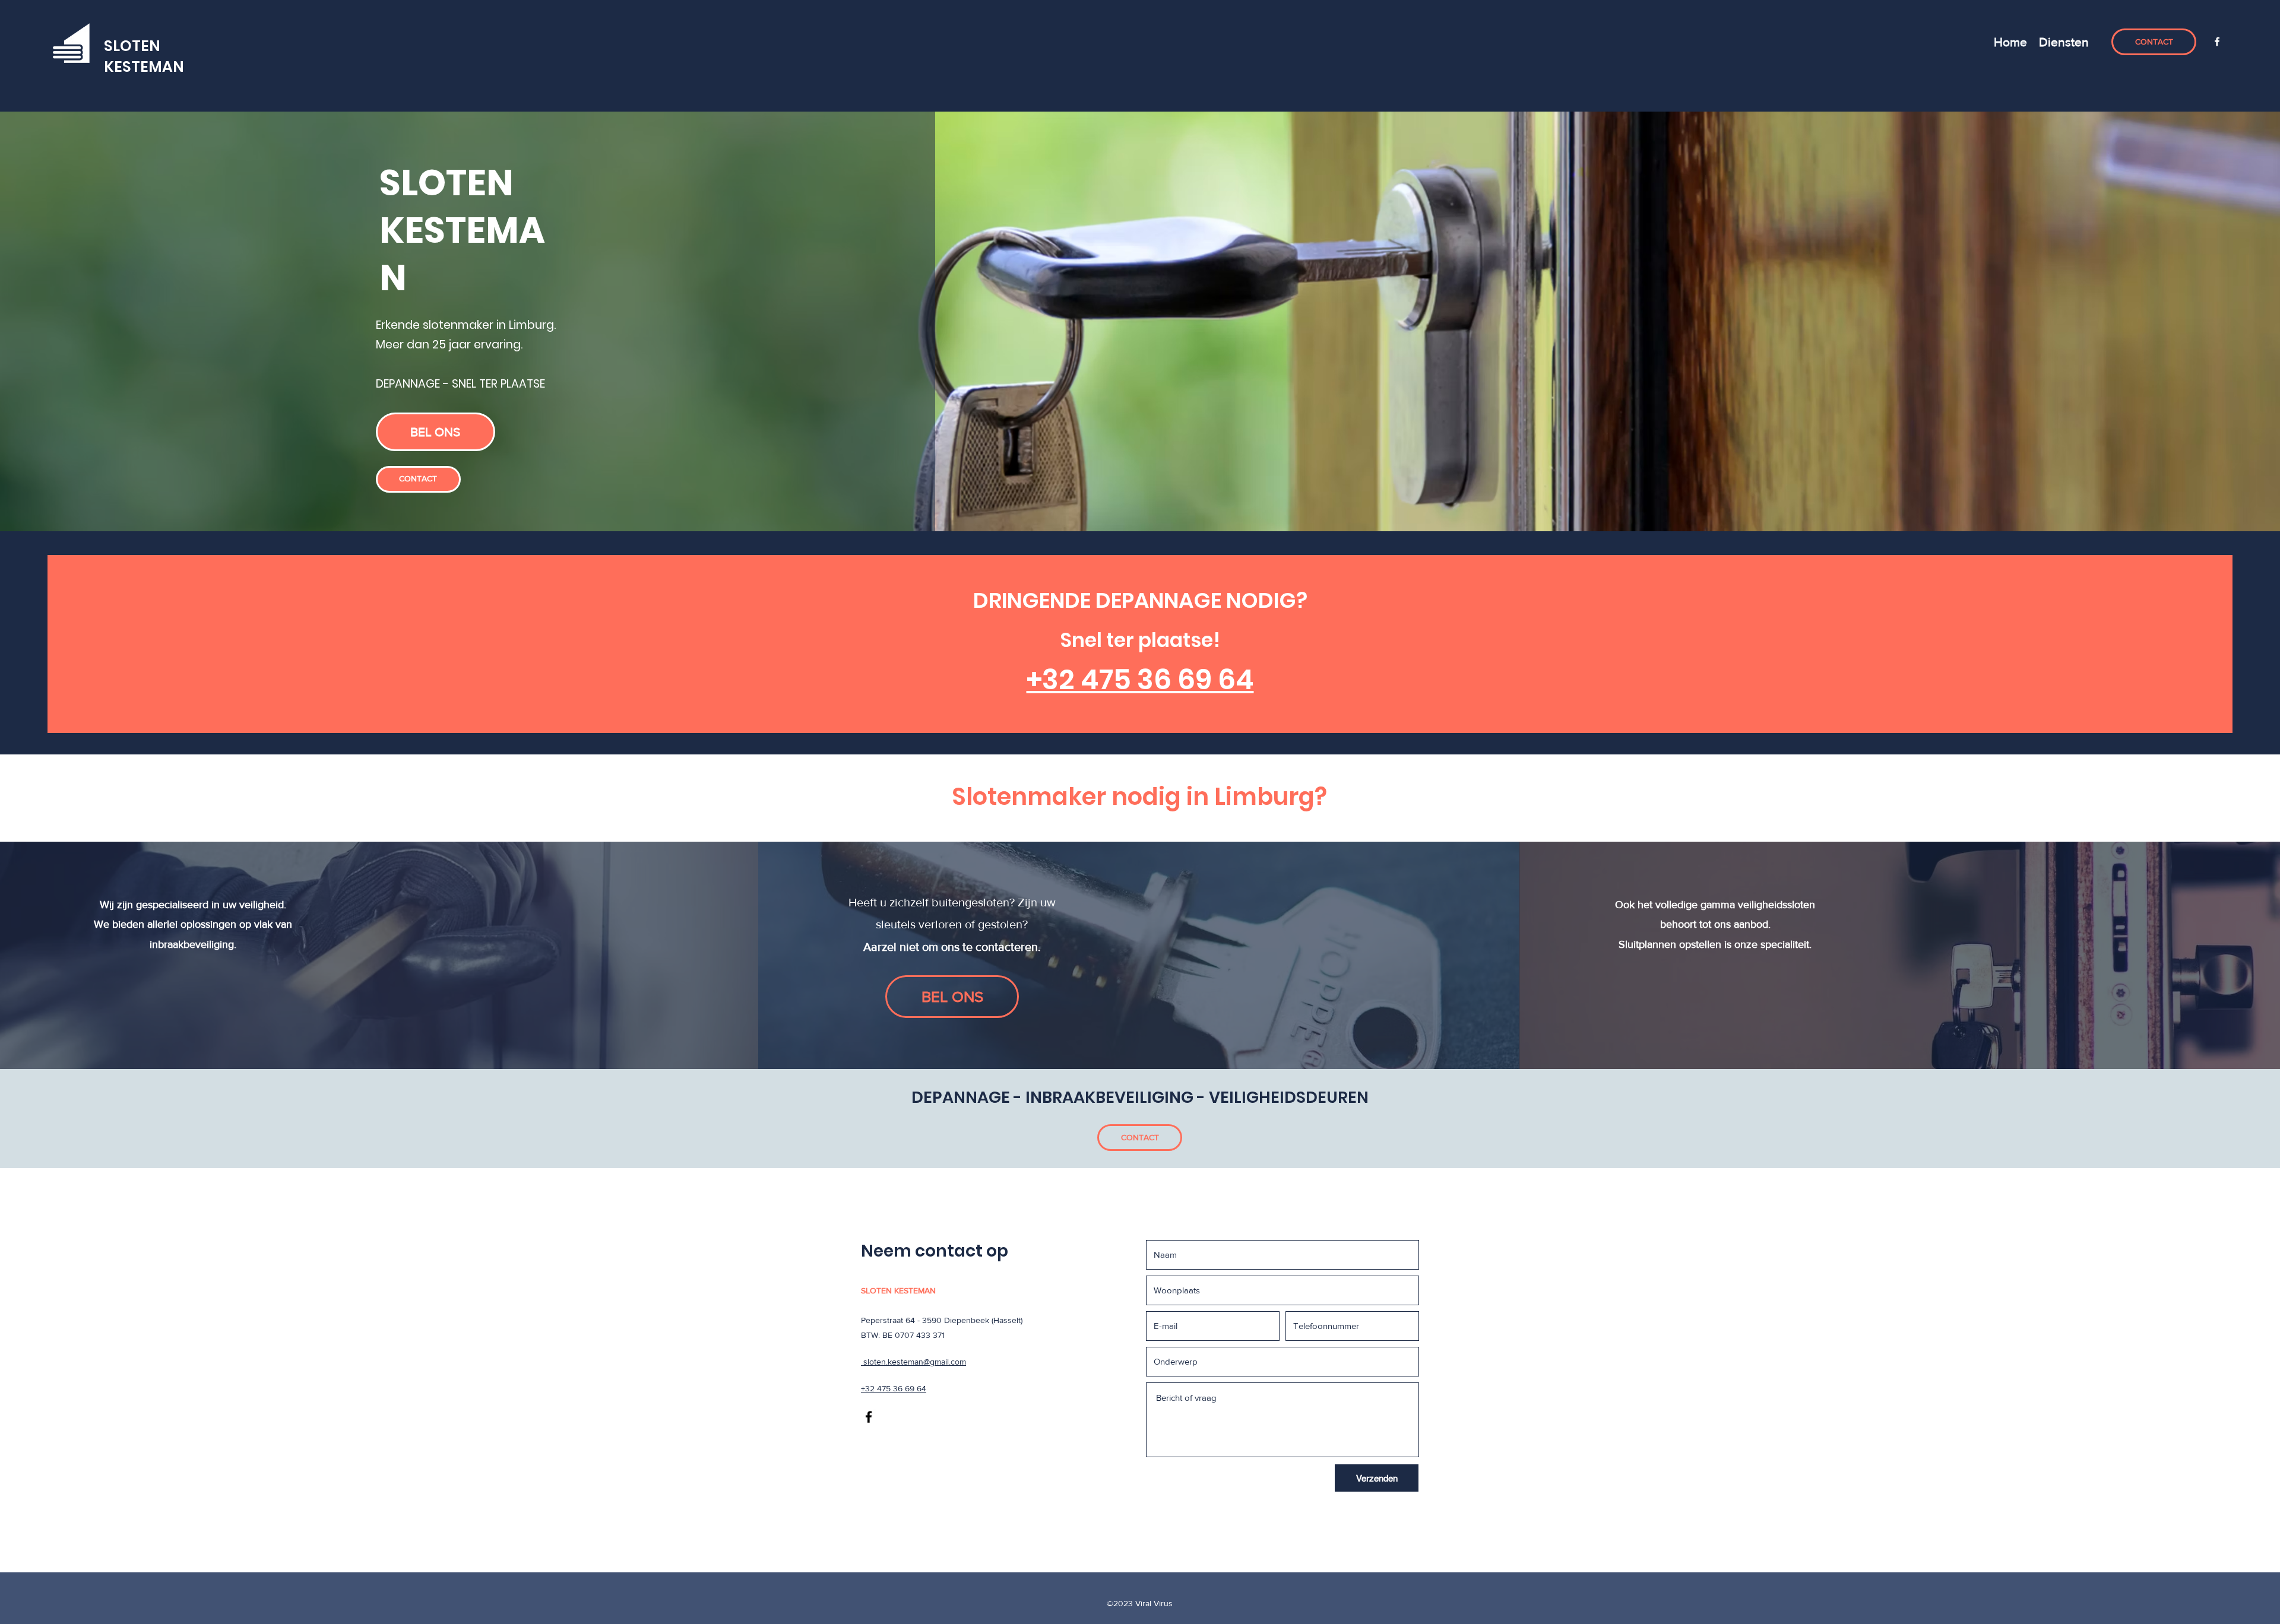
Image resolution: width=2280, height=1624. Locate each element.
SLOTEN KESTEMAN (144, 56)
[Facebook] (2217, 42)
